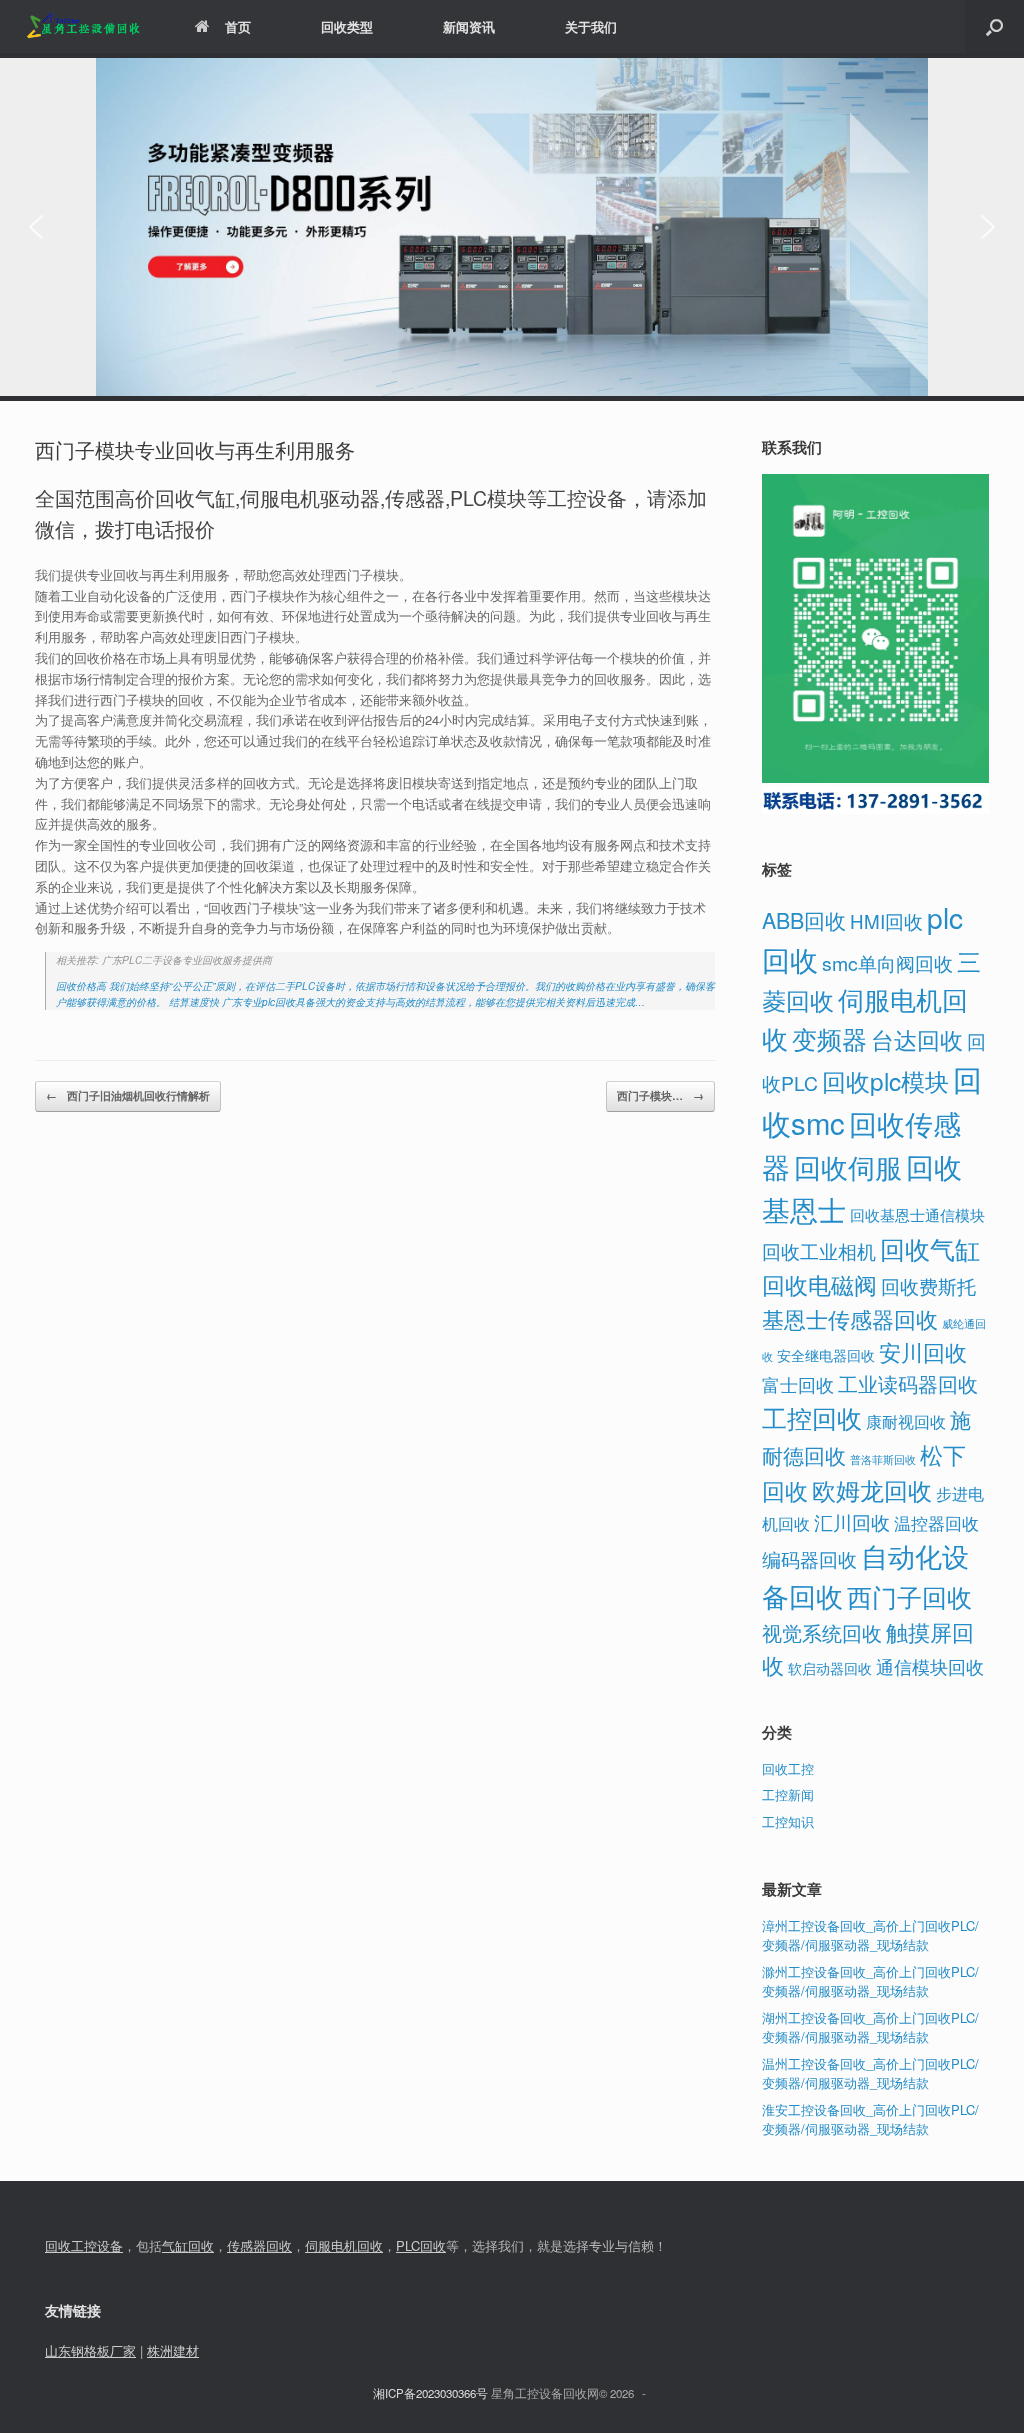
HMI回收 (886, 920)
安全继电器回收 (826, 1355)
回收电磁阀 (819, 1284)
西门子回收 (909, 1596)
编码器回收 (809, 1558)
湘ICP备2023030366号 (430, 2393)
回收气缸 (930, 1248)
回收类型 (347, 26)
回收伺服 (848, 1166)
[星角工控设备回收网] (82, 26)
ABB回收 (804, 919)
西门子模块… (660, 1095)
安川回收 (923, 1351)
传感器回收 (259, 2245)
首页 (238, 26)
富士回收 (798, 1384)
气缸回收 (188, 2245)
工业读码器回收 (908, 1383)
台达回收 (917, 1039)
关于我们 (591, 26)
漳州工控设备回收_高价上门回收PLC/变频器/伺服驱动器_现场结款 (870, 1935)
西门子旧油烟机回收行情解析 (128, 1095)
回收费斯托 (928, 1286)
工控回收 (812, 1417)
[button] (994, 26)
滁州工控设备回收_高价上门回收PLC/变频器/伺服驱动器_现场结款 (870, 1981)
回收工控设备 (84, 2245)
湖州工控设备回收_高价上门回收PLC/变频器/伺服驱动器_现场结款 (870, 2027)
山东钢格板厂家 (90, 2350)
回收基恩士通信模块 (917, 1214)
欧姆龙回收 (872, 1489)
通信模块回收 (930, 1666)
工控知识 (788, 1821)
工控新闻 (788, 1794)
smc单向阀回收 (887, 963)
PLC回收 (421, 2245)
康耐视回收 (906, 1421)
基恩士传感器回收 (850, 1318)
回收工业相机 (819, 1250)
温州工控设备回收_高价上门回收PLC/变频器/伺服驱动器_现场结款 (870, 2073)
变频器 (829, 1038)
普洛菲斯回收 (883, 1459)
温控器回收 (936, 1523)
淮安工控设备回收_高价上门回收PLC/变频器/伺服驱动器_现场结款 (870, 2119)
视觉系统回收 (822, 1632)
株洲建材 (173, 2350)
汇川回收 (852, 1521)
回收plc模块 (885, 1080)
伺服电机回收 (344, 2245)
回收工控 (788, 1768)
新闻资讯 (469, 26)
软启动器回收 (830, 1668)
